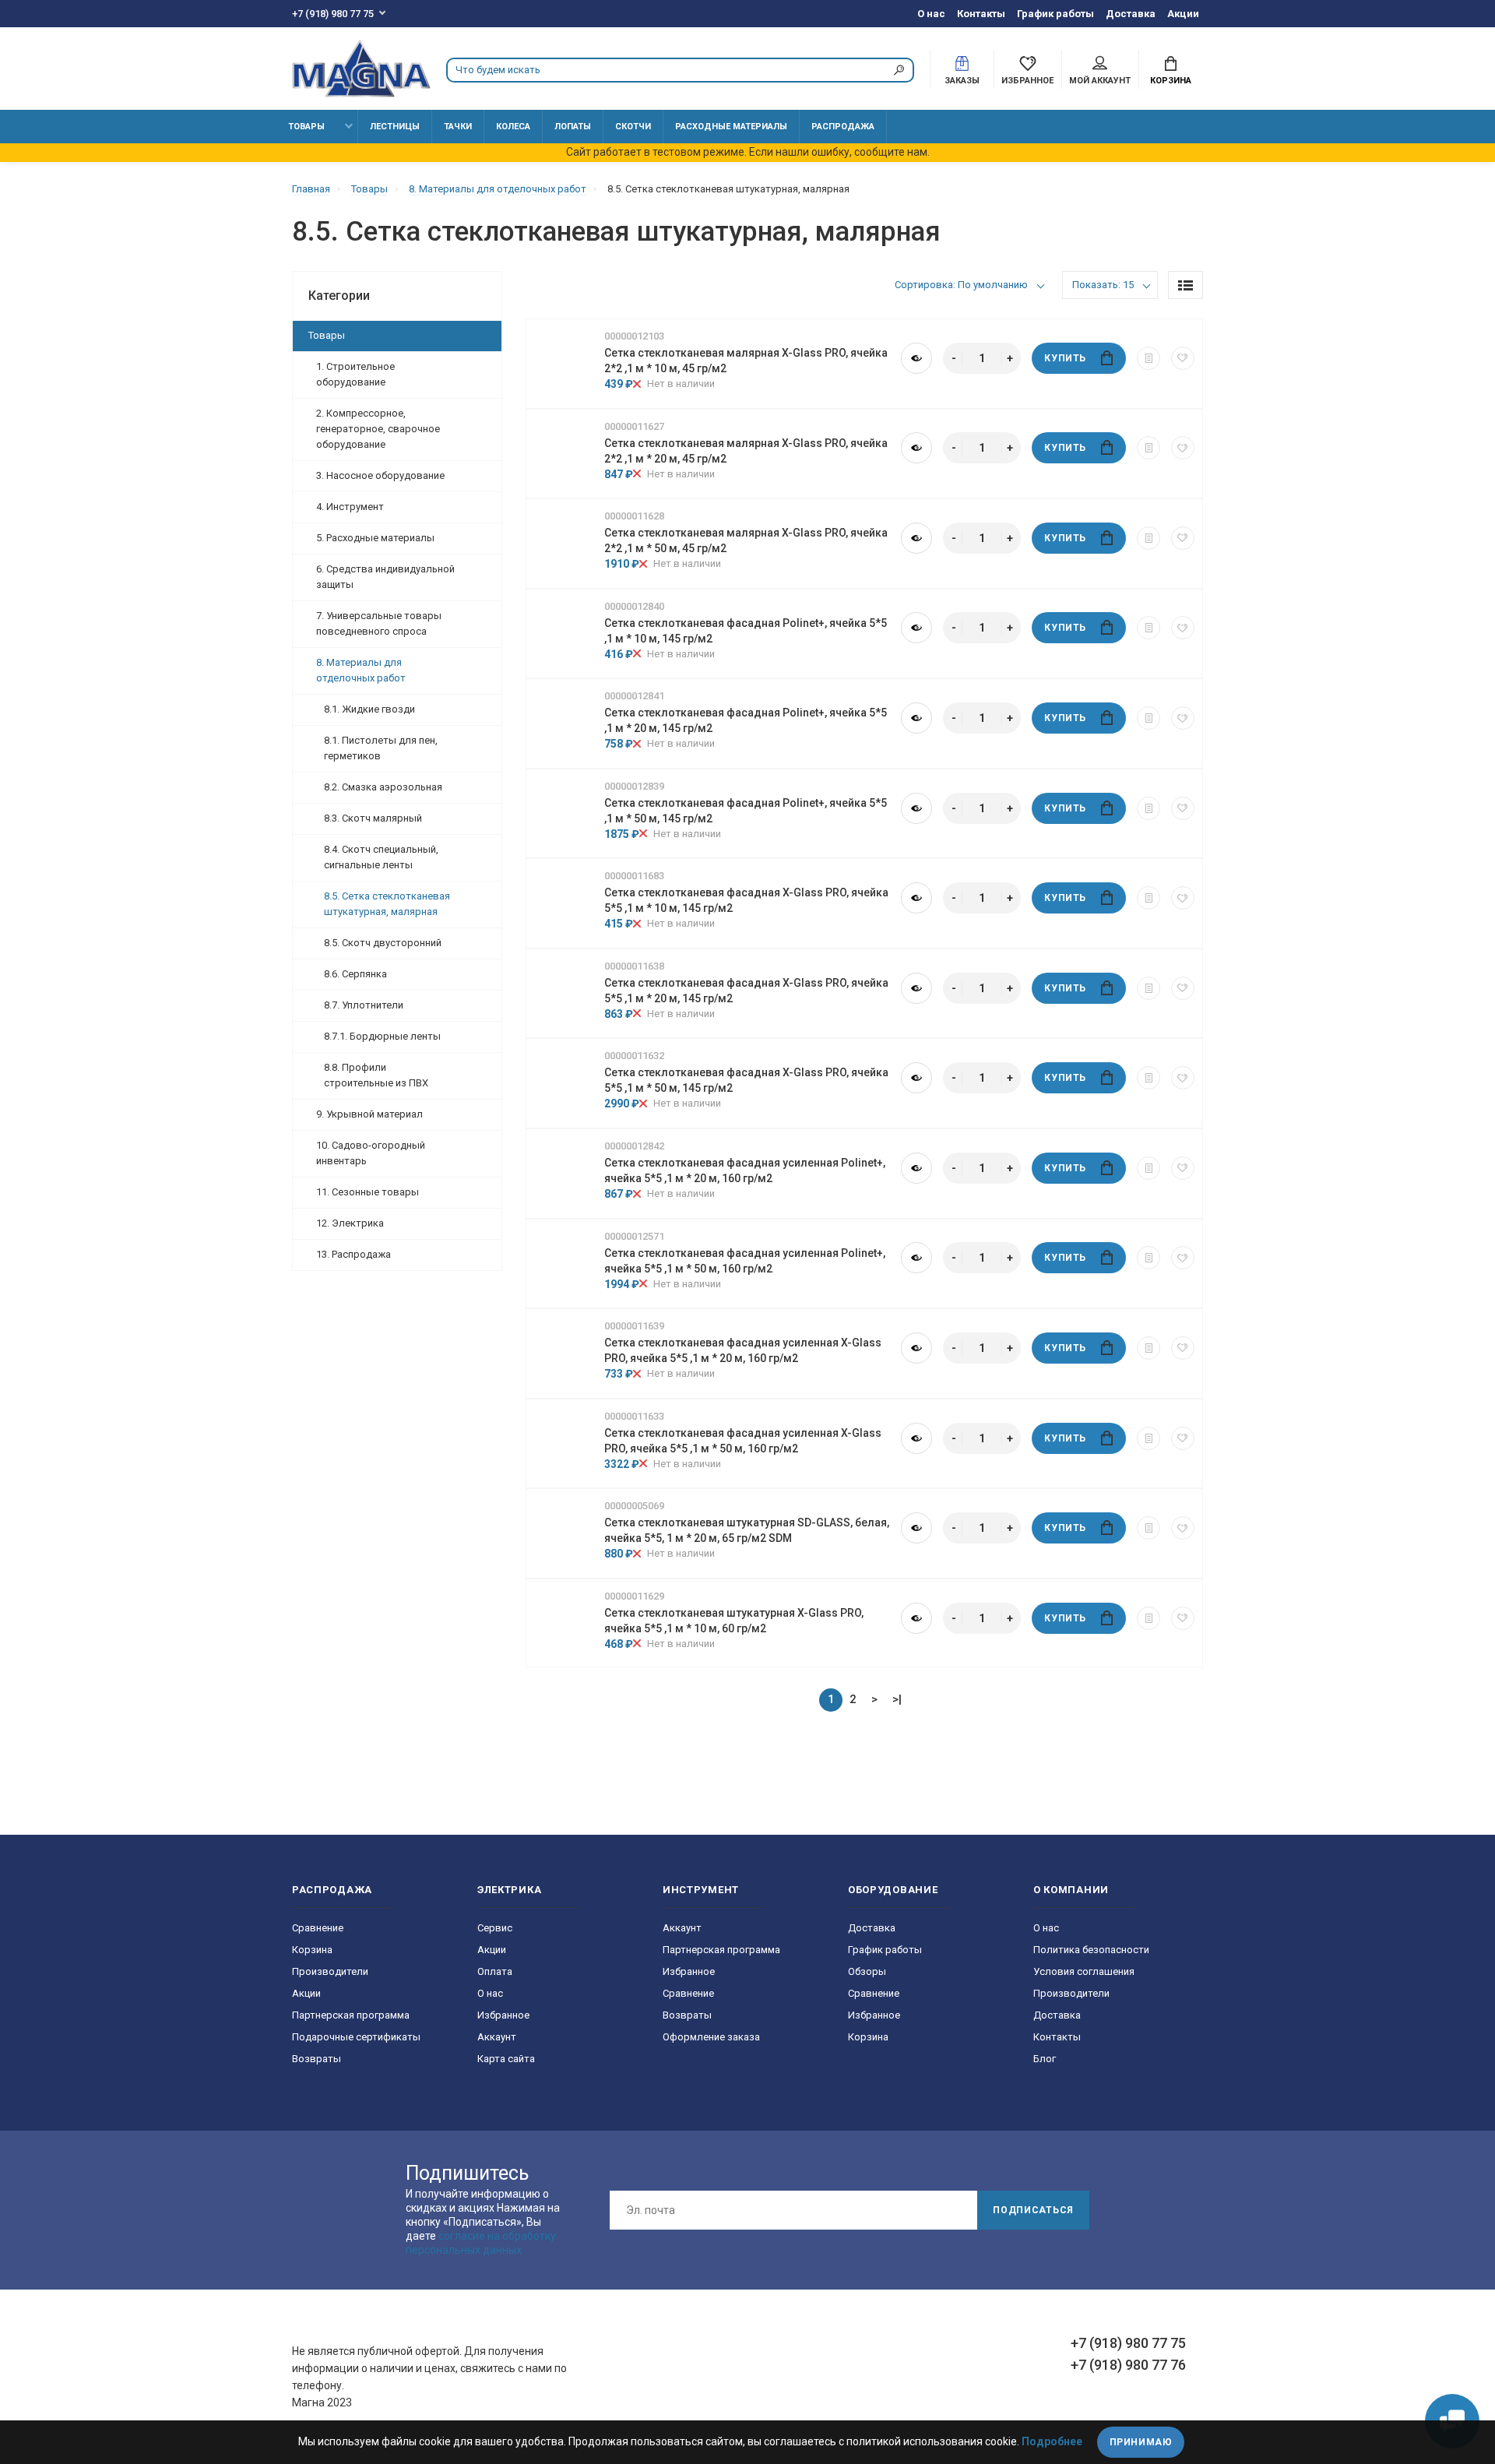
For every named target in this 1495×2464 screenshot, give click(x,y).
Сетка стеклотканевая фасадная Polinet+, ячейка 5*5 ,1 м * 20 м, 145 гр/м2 (746, 720)
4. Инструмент (350, 507)
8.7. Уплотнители (364, 1005)
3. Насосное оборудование (380, 475)
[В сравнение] (1149, 358)
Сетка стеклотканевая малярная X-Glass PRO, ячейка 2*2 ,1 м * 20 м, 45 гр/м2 (746, 451)
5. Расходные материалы (375, 538)
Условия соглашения (1084, 1971)
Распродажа (843, 127)
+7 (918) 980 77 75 (333, 14)
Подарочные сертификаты (356, 2037)
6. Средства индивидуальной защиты (385, 577)
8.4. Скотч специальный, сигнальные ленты (381, 857)
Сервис (495, 1928)
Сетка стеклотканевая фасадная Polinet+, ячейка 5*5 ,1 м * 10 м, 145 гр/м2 (746, 631)
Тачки (458, 127)
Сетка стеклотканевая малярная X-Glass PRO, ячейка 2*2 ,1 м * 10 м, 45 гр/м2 (746, 361)
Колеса (513, 127)
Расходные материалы (731, 127)
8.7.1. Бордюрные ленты (382, 1036)
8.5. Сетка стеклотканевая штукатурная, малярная (387, 904)
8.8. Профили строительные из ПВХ (376, 1075)
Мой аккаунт (1100, 81)
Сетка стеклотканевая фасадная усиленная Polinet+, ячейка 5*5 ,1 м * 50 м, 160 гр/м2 (745, 1261)
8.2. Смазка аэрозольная (383, 787)
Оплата (495, 1971)
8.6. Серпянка (355, 974)
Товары (306, 127)
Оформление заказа (711, 2037)
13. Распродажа (354, 1254)
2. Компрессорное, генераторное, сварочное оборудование (378, 429)
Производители (330, 1971)
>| (897, 1699)
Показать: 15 (1103, 285)
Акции (1183, 14)
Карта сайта (506, 2059)
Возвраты (317, 2059)
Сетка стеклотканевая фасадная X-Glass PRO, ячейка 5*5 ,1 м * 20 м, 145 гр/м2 (746, 991)
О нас (931, 14)
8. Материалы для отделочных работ (361, 670)
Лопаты (573, 127)
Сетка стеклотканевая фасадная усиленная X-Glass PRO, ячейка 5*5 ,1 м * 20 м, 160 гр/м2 (743, 1350)
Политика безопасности (1091, 1950)
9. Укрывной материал (369, 1114)
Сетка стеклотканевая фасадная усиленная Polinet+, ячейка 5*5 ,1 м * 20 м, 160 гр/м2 (745, 1170)
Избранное (503, 2015)
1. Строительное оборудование (355, 374)
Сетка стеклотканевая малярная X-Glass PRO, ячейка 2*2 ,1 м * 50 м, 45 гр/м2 (746, 540)
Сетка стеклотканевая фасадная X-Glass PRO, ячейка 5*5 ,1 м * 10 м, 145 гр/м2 (746, 900)
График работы (1055, 14)
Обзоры (867, 1971)
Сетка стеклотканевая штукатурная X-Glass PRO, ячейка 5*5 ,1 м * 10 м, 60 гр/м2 (734, 1621)
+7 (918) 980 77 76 (1128, 2365)
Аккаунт (497, 2037)
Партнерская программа (351, 2015)
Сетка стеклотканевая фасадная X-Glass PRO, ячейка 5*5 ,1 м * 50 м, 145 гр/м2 (746, 1080)
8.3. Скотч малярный (373, 818)
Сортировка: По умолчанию (961, 285)
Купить (1065, 358)
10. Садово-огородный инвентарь (371, 1153)
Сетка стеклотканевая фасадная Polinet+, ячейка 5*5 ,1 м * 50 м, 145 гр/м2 (746, 811)
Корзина (1171, 81)
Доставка (1131, 14)
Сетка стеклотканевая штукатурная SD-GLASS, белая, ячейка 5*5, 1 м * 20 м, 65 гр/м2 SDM (747, 1530)
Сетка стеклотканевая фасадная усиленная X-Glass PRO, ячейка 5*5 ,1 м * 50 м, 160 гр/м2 (743, 1441)
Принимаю (1141, 2442)
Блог (1045, 2059)
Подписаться (1033, 2210)
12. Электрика (350, 1223)
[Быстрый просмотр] (916, 358)
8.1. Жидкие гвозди (369, 709)
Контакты (981, 14)
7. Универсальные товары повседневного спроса (379, 623)
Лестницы (395, 127)
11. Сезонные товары (368, 1192)
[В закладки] (1183, 358)
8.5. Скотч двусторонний (383, 943)
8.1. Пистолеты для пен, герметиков (381, 748)
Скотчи (633, 127)
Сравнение (318, 1928)
